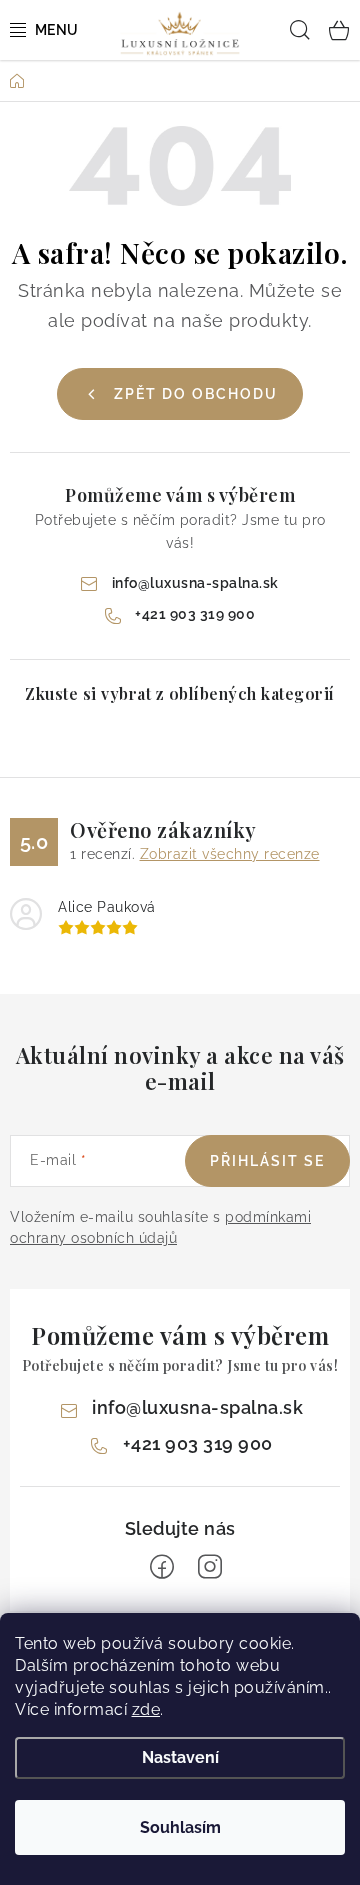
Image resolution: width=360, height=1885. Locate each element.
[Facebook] (162, 1567)
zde (146, 1709)
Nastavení (180, 1757)
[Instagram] (210, 1567)
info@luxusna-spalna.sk (195, 583)
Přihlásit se (267, 1161)
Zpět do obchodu (196, 394)
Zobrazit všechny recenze (230, 854)
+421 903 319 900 (195, 614)
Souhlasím (180, 1827)
